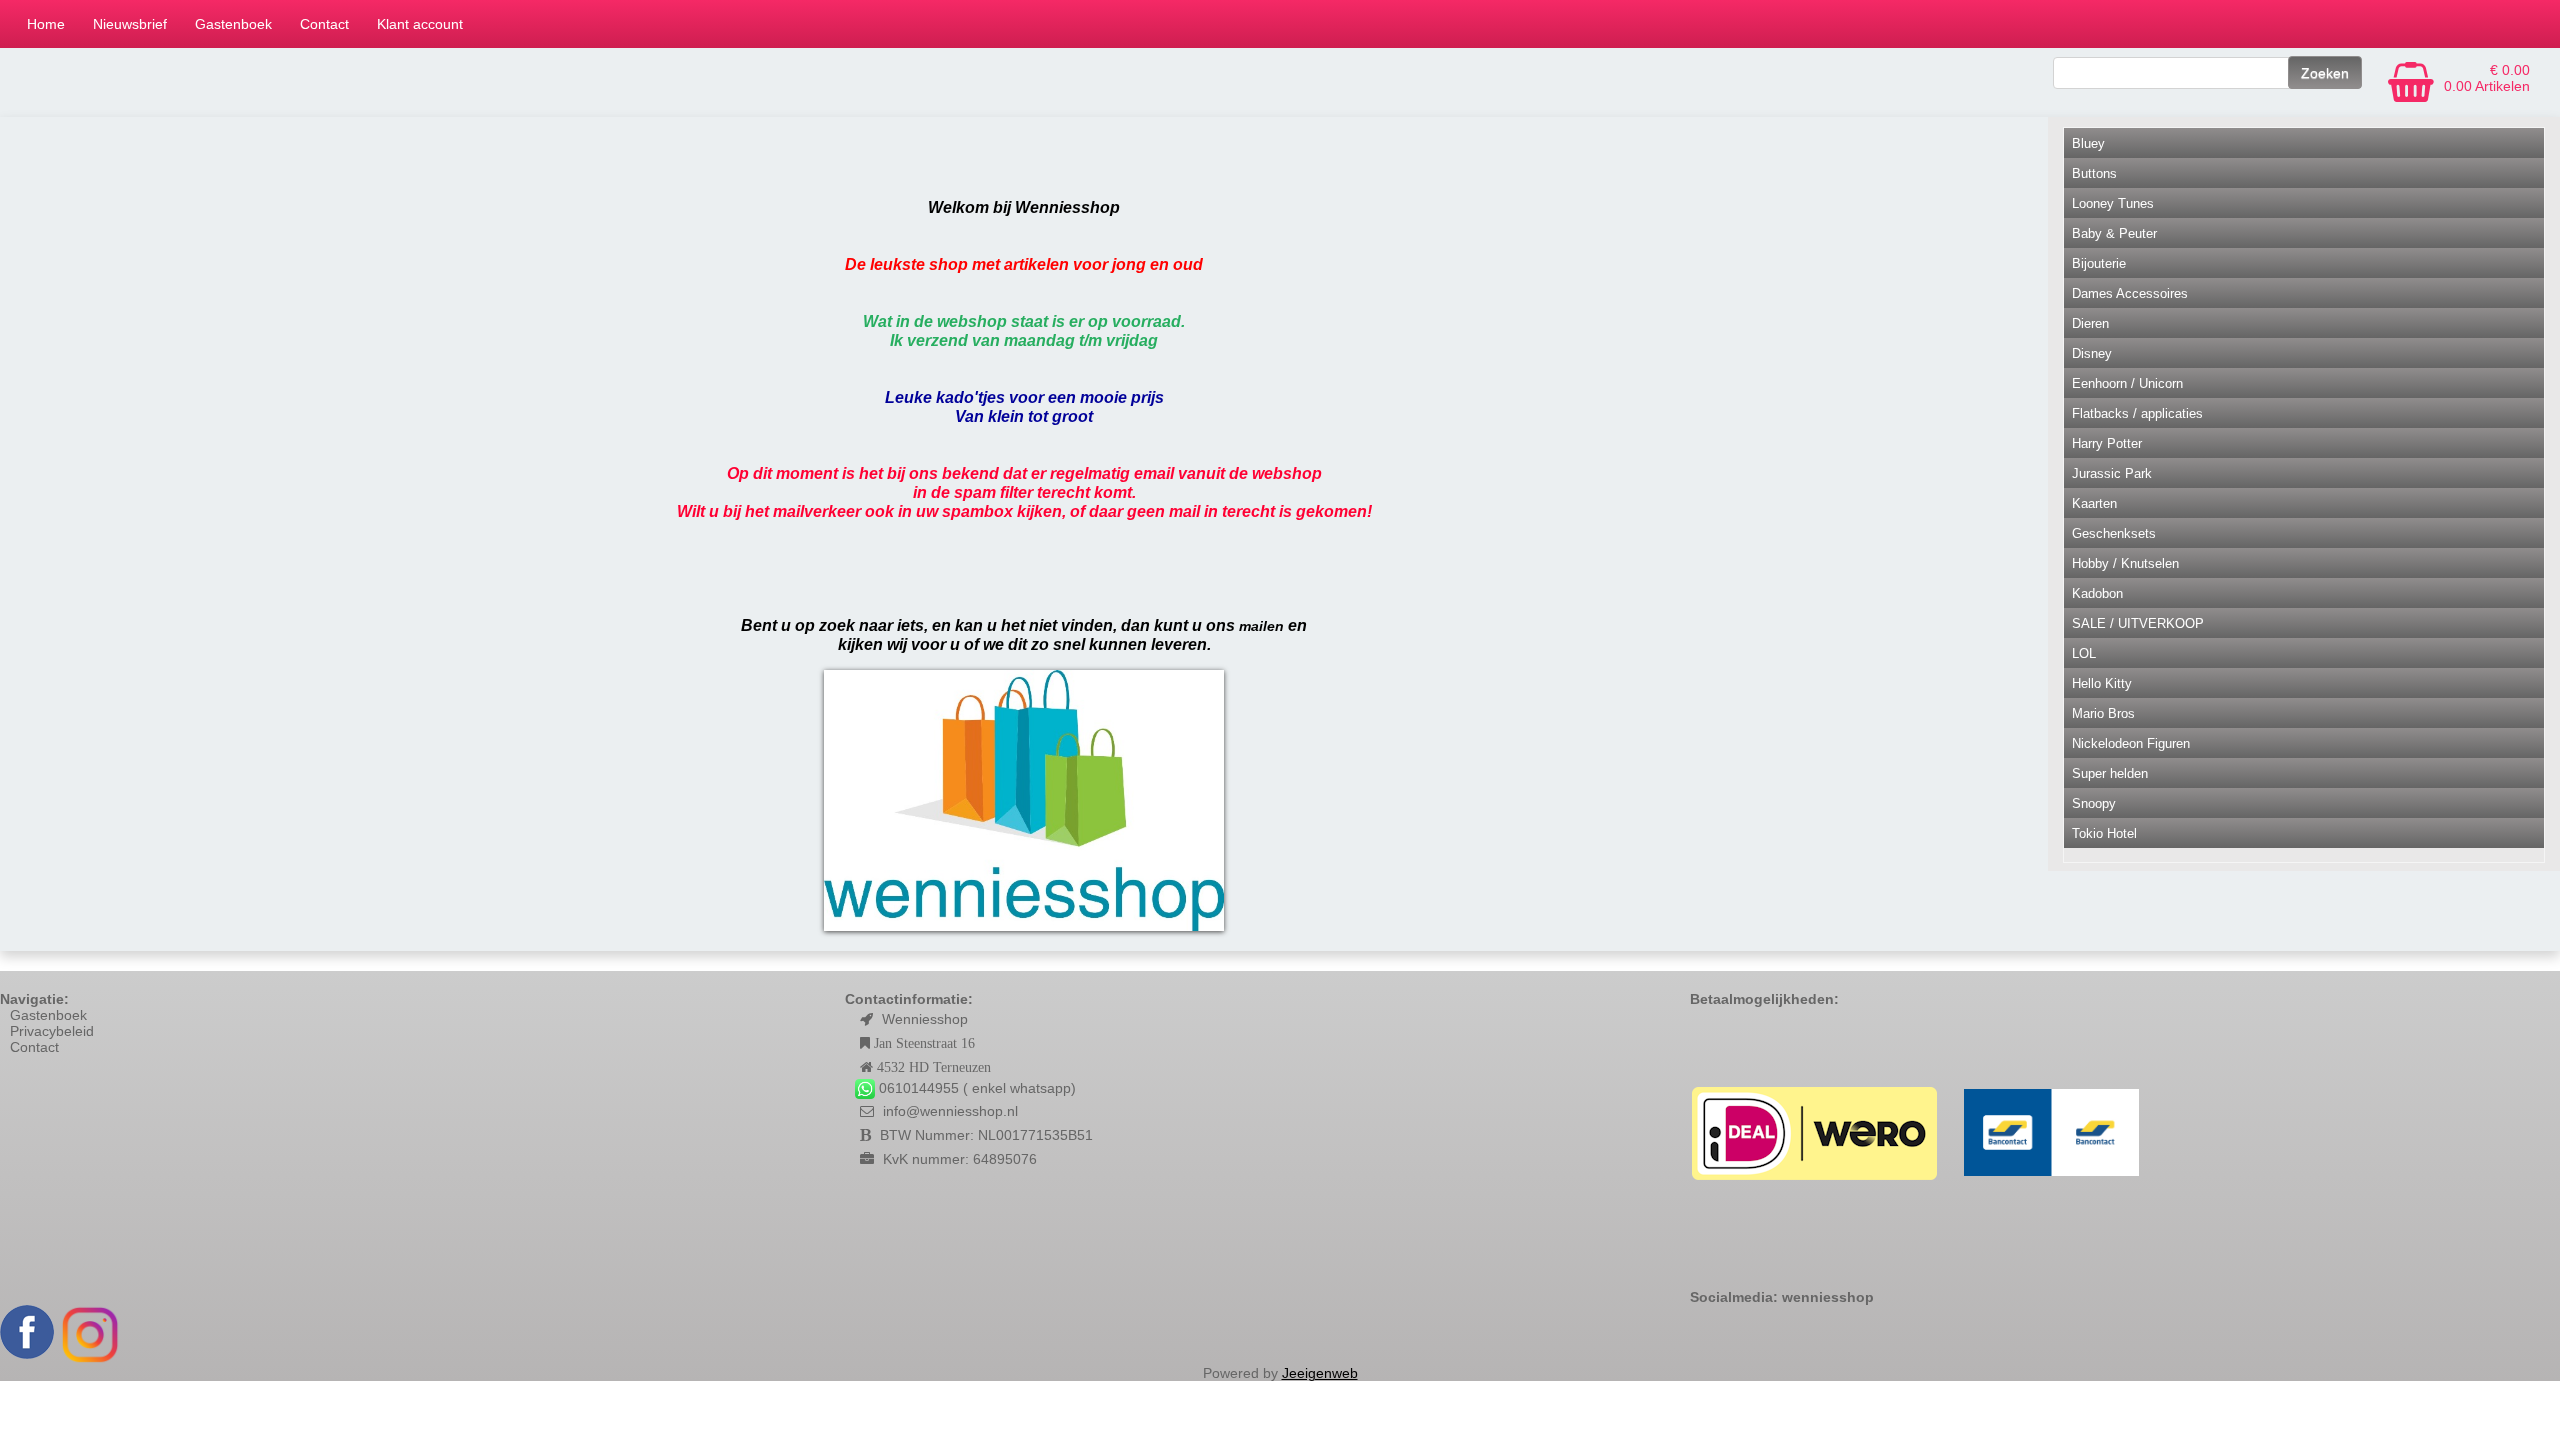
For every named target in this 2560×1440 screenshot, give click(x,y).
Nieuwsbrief (130, 24)
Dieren (2090, 323)
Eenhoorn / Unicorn (2127, 383)
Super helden (2110, 773)
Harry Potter (2107, 443)
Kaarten (2094, 503)
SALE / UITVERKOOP (2138, 623)
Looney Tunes (2113, 203)
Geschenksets (2114, 533)
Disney (2092, 353)
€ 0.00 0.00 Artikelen (2487, 78)
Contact (324, 24)
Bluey (2088, 143)
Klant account (420, 24)
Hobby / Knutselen (2125, 563)
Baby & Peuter (2114, 233)
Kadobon (2097, 593)
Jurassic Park (2112, 473)
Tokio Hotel (2104, 833)
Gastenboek (233, 24)
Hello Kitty (2102, 683)
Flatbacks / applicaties (2137, 413)
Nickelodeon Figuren (2131, 743)
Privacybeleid (52, 1031)
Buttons (2094, 173)
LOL (2084, 653)
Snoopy (2094, 803)
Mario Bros (2103, 713)
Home (46, 24)
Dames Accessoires (2130, 293)
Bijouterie (2099, 263)
